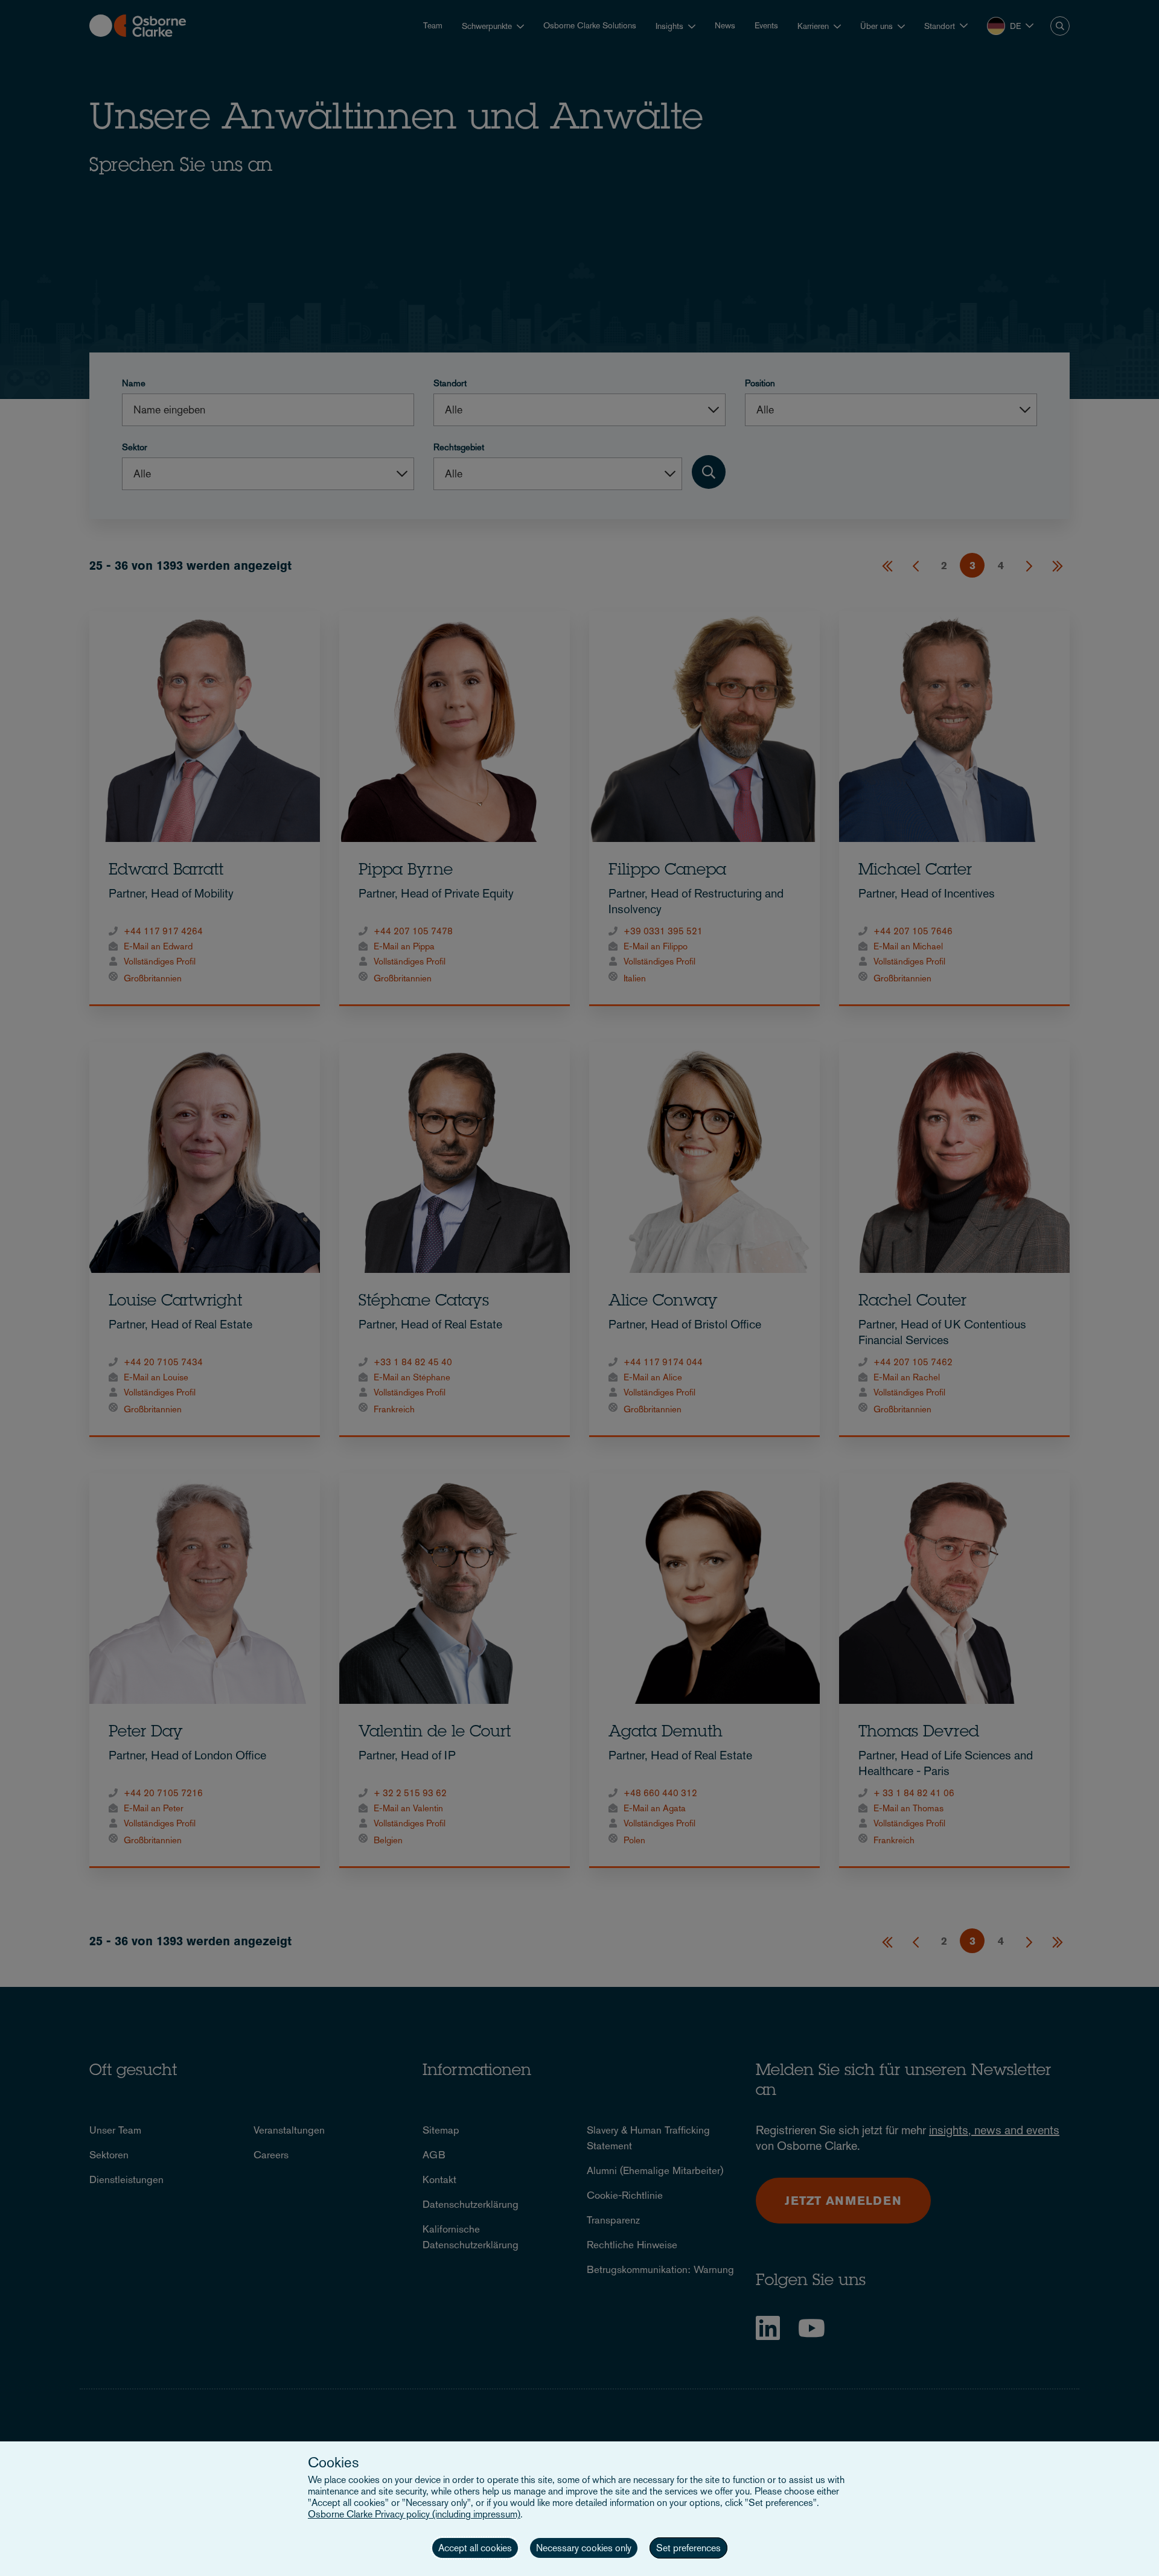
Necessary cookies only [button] (584, 2548)
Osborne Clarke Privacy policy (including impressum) (414, 2514)
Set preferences (688, 2548)
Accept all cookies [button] (475, 2548)
